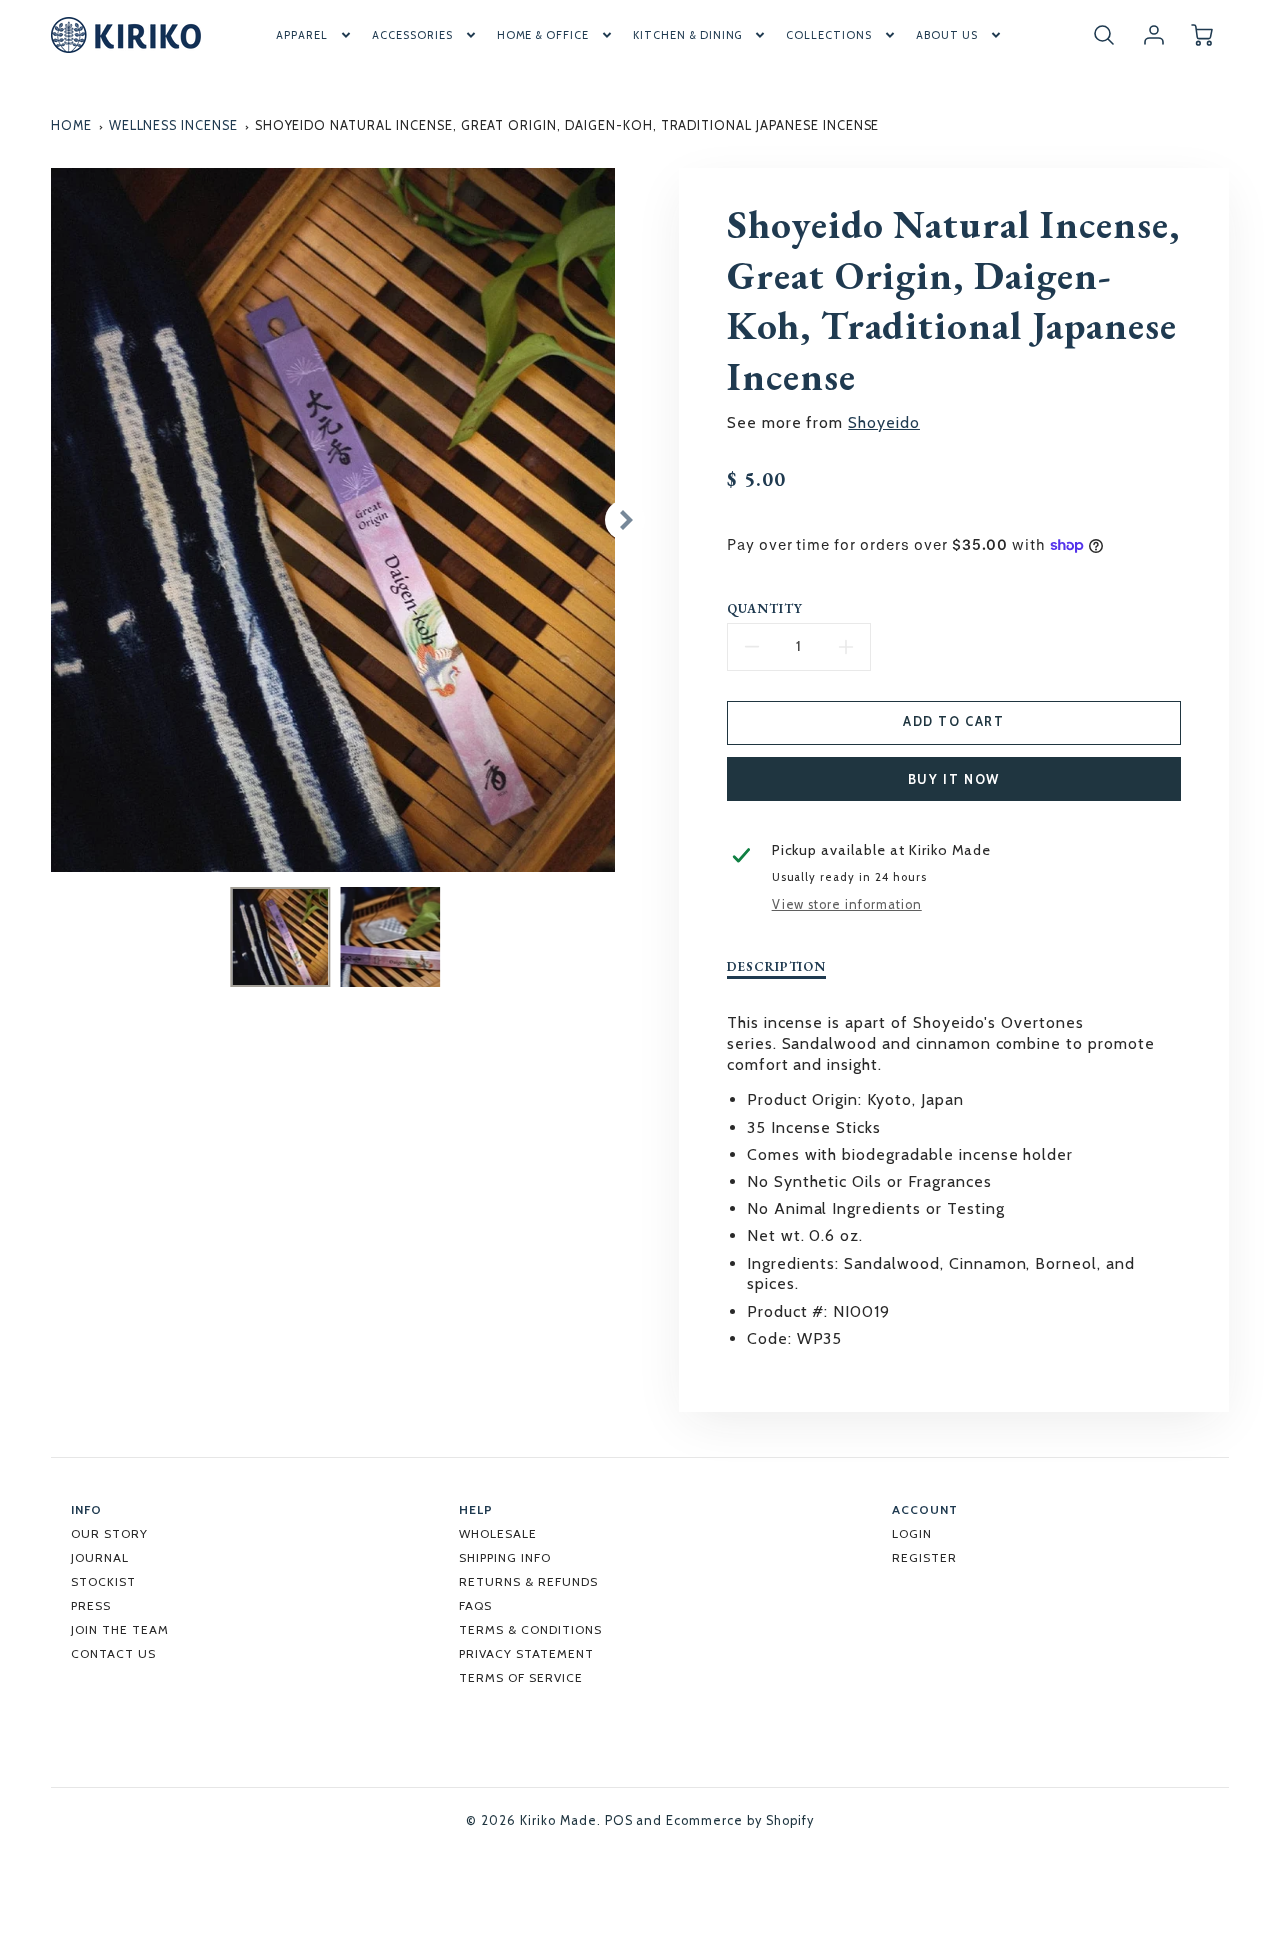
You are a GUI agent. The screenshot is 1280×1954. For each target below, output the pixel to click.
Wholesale (498, 1533)
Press (91, 1605)
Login (912, 1533)
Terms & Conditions (530, 1629)
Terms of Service (520, 1677)
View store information (847, 904)
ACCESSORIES (412, 35)
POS (619, 1820)
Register (924, 1557)
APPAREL (302, 35)
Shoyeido (884, 422)
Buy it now (954, 779)
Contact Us (113, 1653)
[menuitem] (315, 35)
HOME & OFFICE (543, 35)
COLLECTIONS (829, 35)
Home (71, 125)
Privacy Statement (526, 1653)
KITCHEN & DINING (687, 35)
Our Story (109, 1533)
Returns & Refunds (528, 1581)
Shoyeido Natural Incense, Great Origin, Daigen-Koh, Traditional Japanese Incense (567, 125)
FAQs (475, 1605)
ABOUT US (947, 35)
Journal (100, 1557)
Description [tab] (777, 967)
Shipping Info (504, 1557)
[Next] (625, 520)
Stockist (103, 1581)
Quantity (765, 609)
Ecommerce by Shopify (739, 1820)
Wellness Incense (173, 125)
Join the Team (119, 1629)
